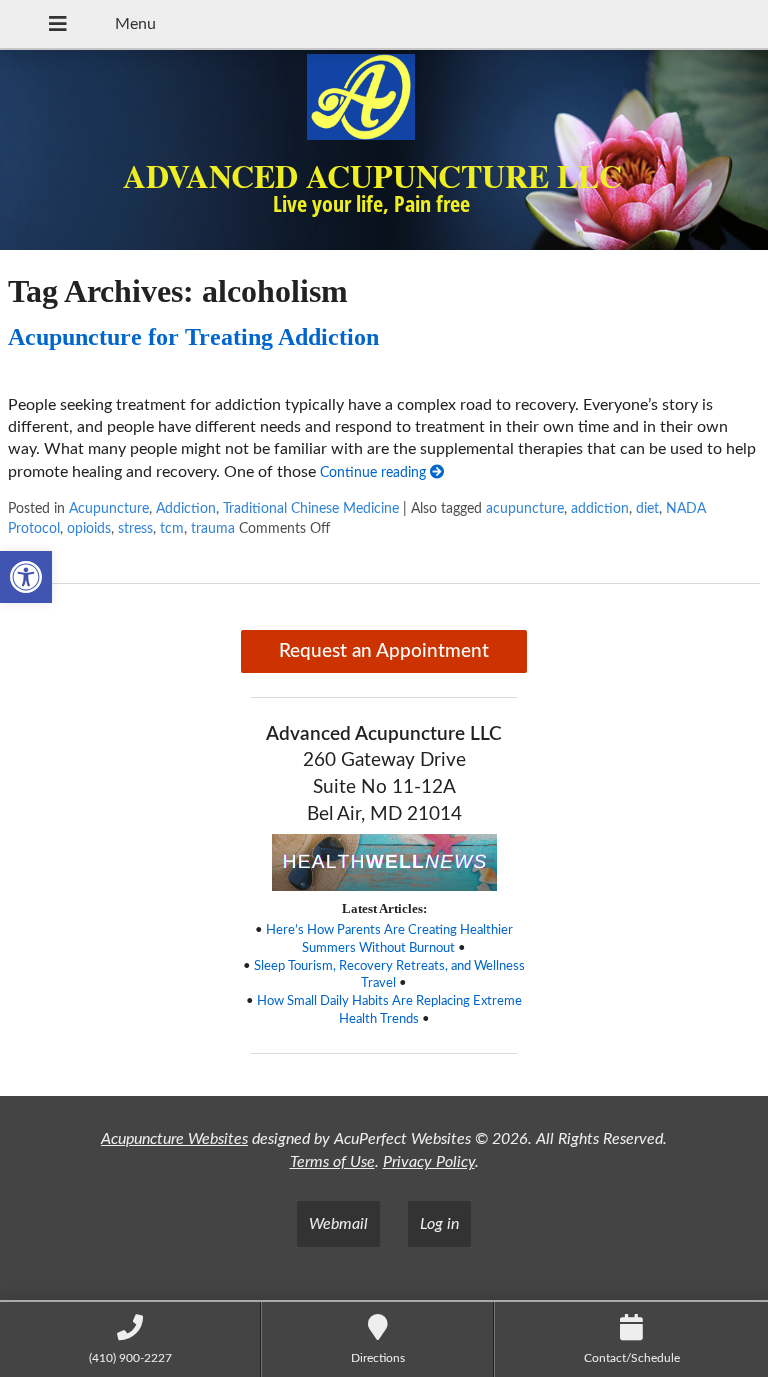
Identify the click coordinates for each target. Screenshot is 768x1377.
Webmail (338, 1224)
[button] (26, 577)
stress (135, 528)
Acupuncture (109, 508)
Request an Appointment (384, 651)
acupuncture (525, 508)
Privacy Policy (429, 1162)
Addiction (186, 508)
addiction (600, 508)
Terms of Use (332, 1162)
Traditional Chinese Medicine (311, 508)
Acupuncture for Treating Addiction (193, 337)
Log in (439, 1224)
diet (647, 508)
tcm (172, 528)
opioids (89, 528)
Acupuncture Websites (174, 1139)
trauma (213, 528)
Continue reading (375, 472)
